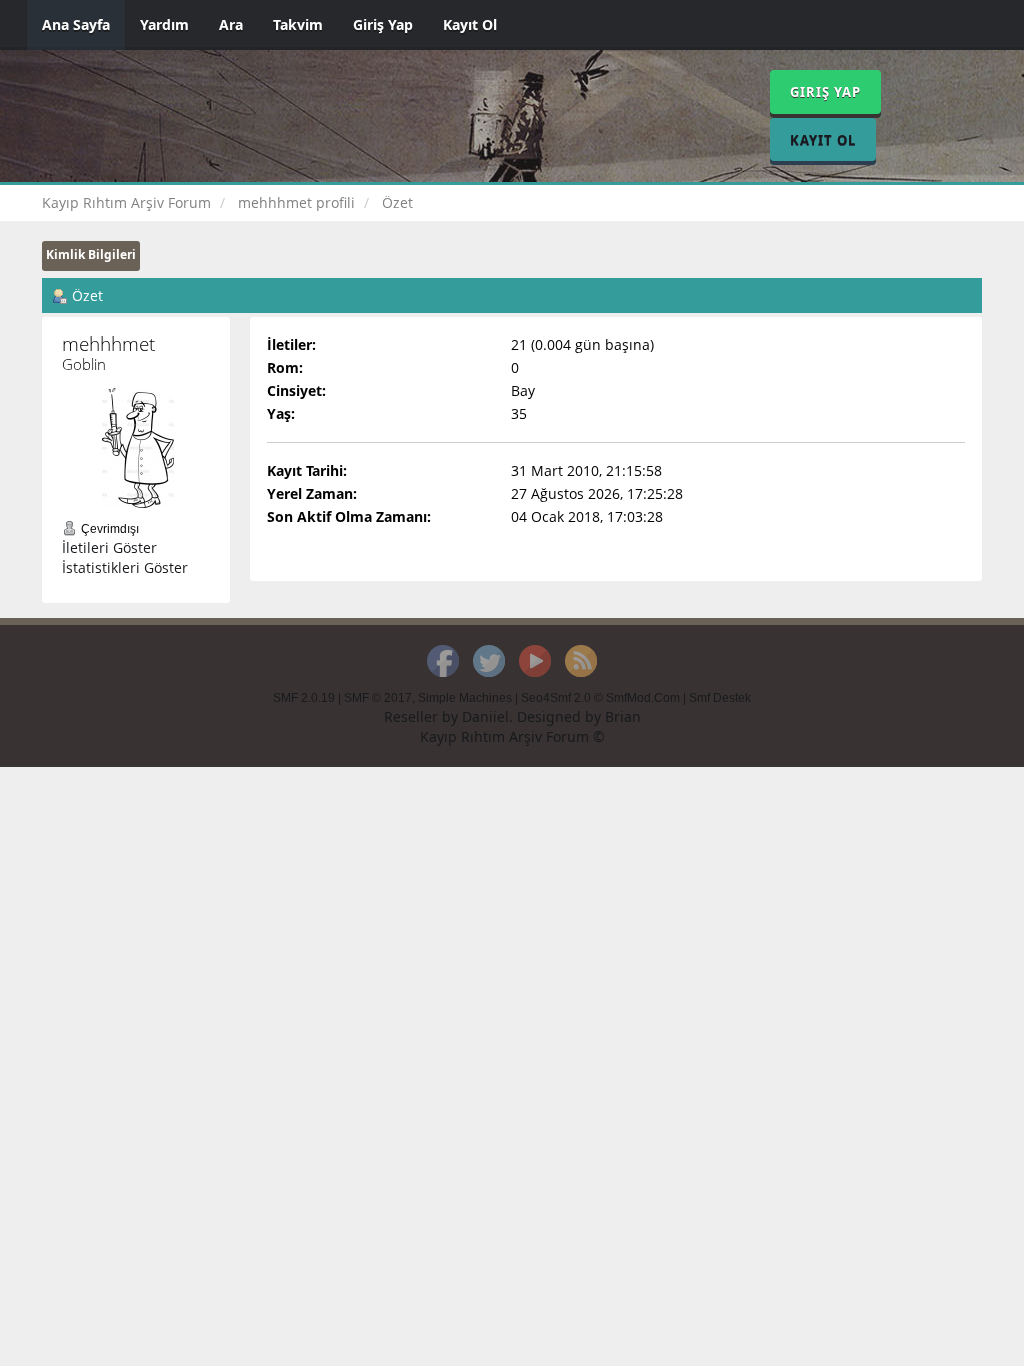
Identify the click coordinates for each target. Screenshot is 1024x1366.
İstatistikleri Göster (125, 567)
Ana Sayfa (76, 24)
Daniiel (485, 716)
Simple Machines (465, 698)
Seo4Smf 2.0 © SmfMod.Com (600, 698)
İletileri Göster (109, 547)
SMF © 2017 (378, 698)
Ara (231, 24)
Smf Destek (720, 698)
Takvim (298, 24)
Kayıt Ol (470, 24)
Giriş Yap (383, 24)
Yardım (164, 24)
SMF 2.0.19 (304, 698)
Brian (623, 716)
